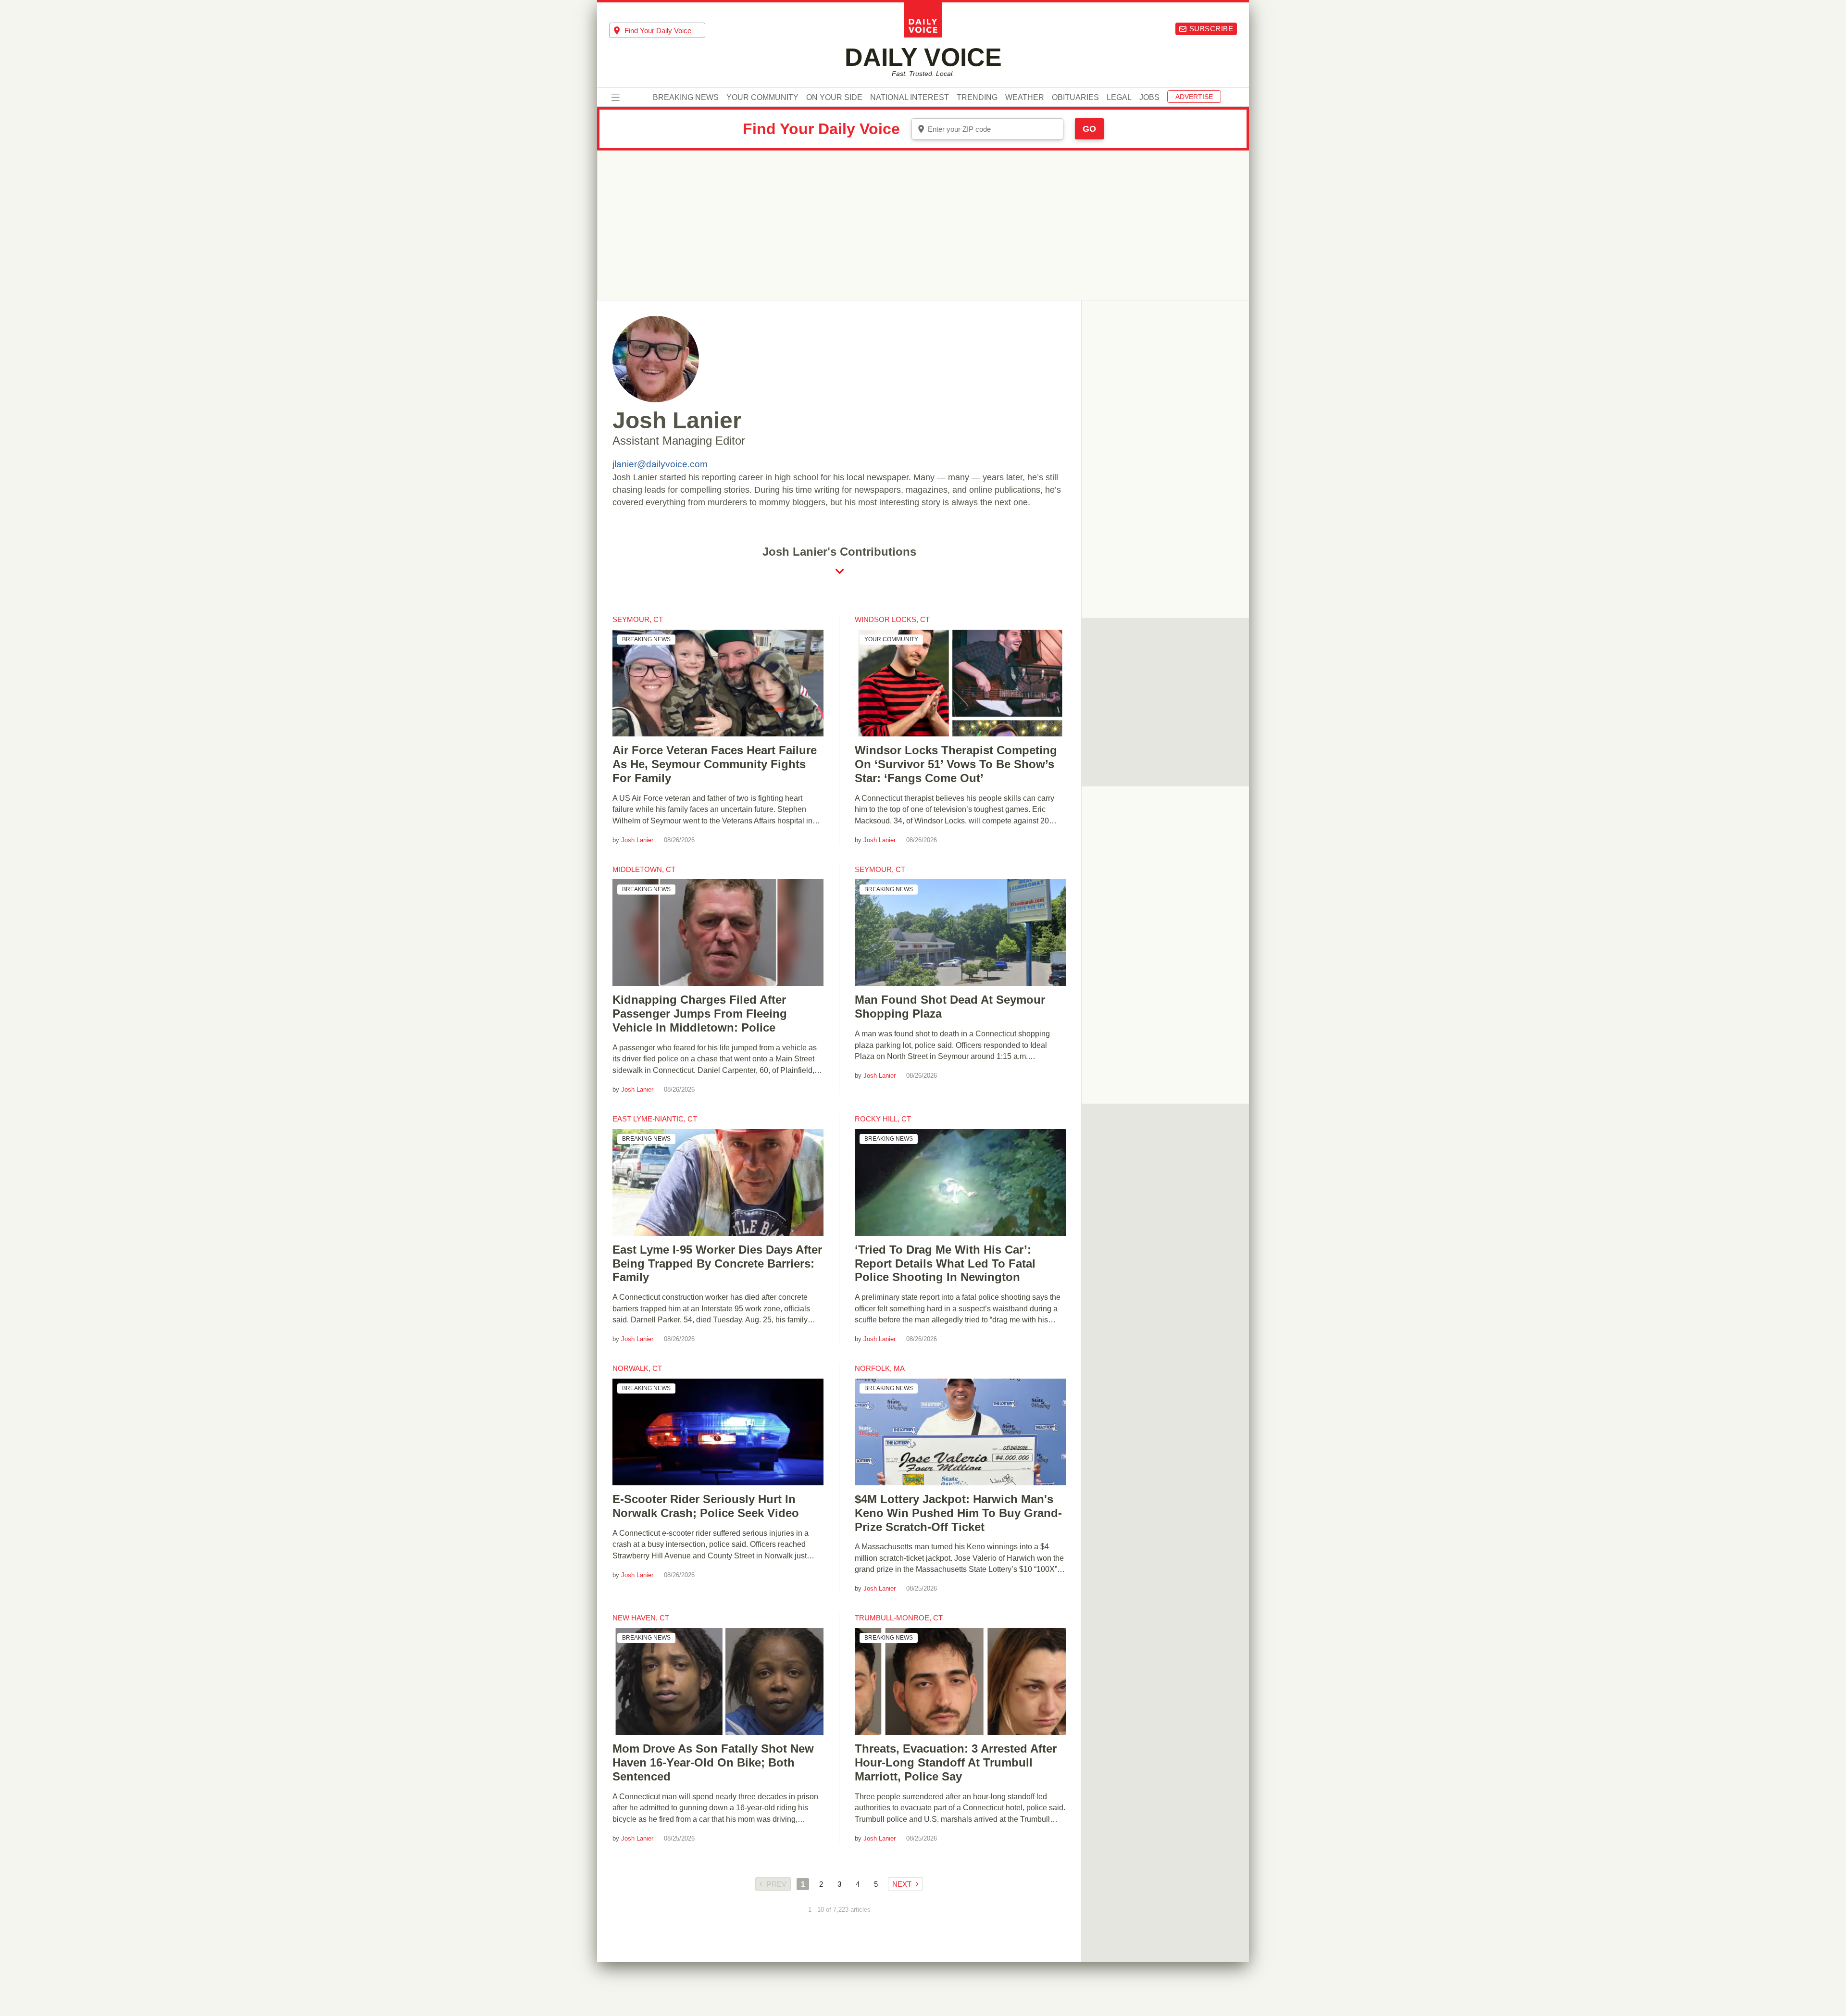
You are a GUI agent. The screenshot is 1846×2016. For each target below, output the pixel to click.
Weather (1025, 98)
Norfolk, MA (880, 1368)
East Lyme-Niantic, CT (655, 1119)
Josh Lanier (637, 840)
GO (1089, 129)
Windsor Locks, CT (892, 619)
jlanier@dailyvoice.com (660, 464)
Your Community (762, 98)
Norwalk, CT (637, 1368)
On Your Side (834, 98)
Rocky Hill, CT (883, 1119)
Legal (1119, 98)
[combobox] (657, 30)
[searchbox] (665, 31)
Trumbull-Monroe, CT (899, 1618)
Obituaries (1075, 98)
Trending (977, 98)
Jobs (1149, 98)
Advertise (1194, 97)
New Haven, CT (641, 1618)
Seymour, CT (638, 619)
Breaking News (686, 98)
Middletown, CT (644, 869)
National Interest (910, 98)
